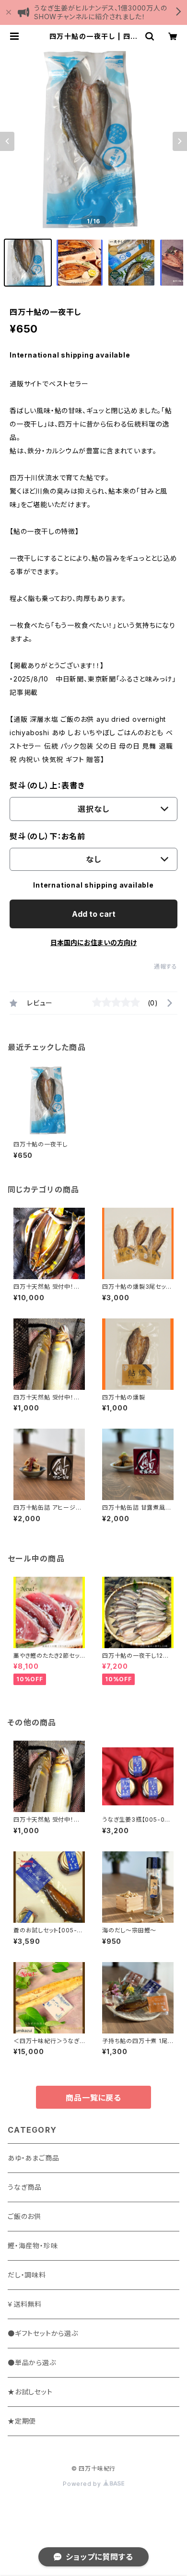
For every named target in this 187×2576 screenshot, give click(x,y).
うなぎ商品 (25, 2187)
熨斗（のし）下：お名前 (47, 836)
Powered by (83, 2484)
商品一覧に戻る (93, 2098)
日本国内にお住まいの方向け (93, 942)
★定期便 (22, 2421)
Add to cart (94, 914)
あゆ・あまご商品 (33, 2158)
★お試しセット (30, 2392)
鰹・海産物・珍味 (33, 2246)
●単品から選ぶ (32, 2362)
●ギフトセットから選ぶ (43, 2333)
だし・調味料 (27, 2275)
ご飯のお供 (24, 2216)
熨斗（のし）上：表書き (47, 786)
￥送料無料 (25, 2304)
